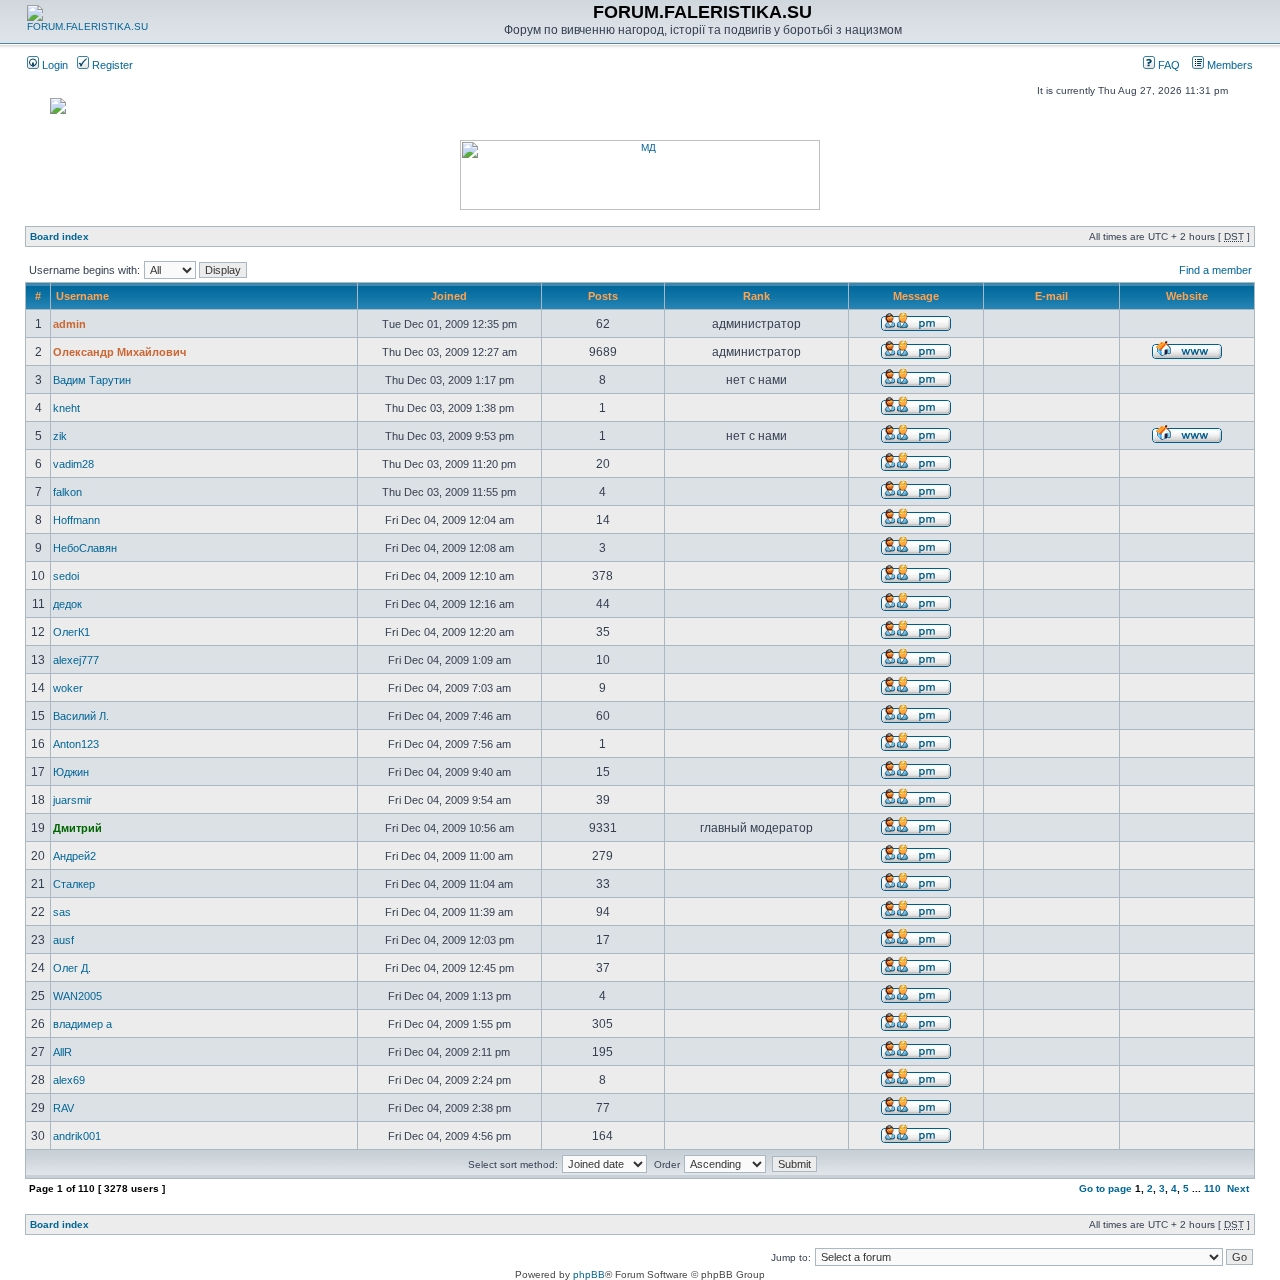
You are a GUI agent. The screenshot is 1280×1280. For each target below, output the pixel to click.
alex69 (69, 1080)
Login (53, 65)
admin (69, 324)
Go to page (1105, 1188)
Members (1228, 65)
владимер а (82, 1024)
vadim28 (73, 464)
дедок (67, 604)
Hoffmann (76, 520)
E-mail (1051, 296)
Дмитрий (77, 828)
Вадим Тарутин (92, 380)
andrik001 (77, 1136)
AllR (62, 1052)
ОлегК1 (71, 632)
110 (1212, 1188)
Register (111, 65)
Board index (59, 236)
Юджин (71, 772)
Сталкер (74, 884)
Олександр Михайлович (119, 352)
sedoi (66, 576)
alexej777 (76, 660)
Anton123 (76, 744)
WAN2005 (77, 996)
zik (60, 436)
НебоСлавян (85, 548)
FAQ (1167, 65)
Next (1238, 1188)
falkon (67, 492)
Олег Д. (72, 968)
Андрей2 (74, 856)
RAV (63, 1108)
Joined (449, 296)
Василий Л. (81, 716)
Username (82, 296)
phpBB (589, 1274)
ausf (63, 940)
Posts (603, 296)
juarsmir (72, 800)
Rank (756, 296)
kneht (66, 408)
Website (1187, 296)
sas (62, 912)
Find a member (1215, 270)
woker (68, 688)
